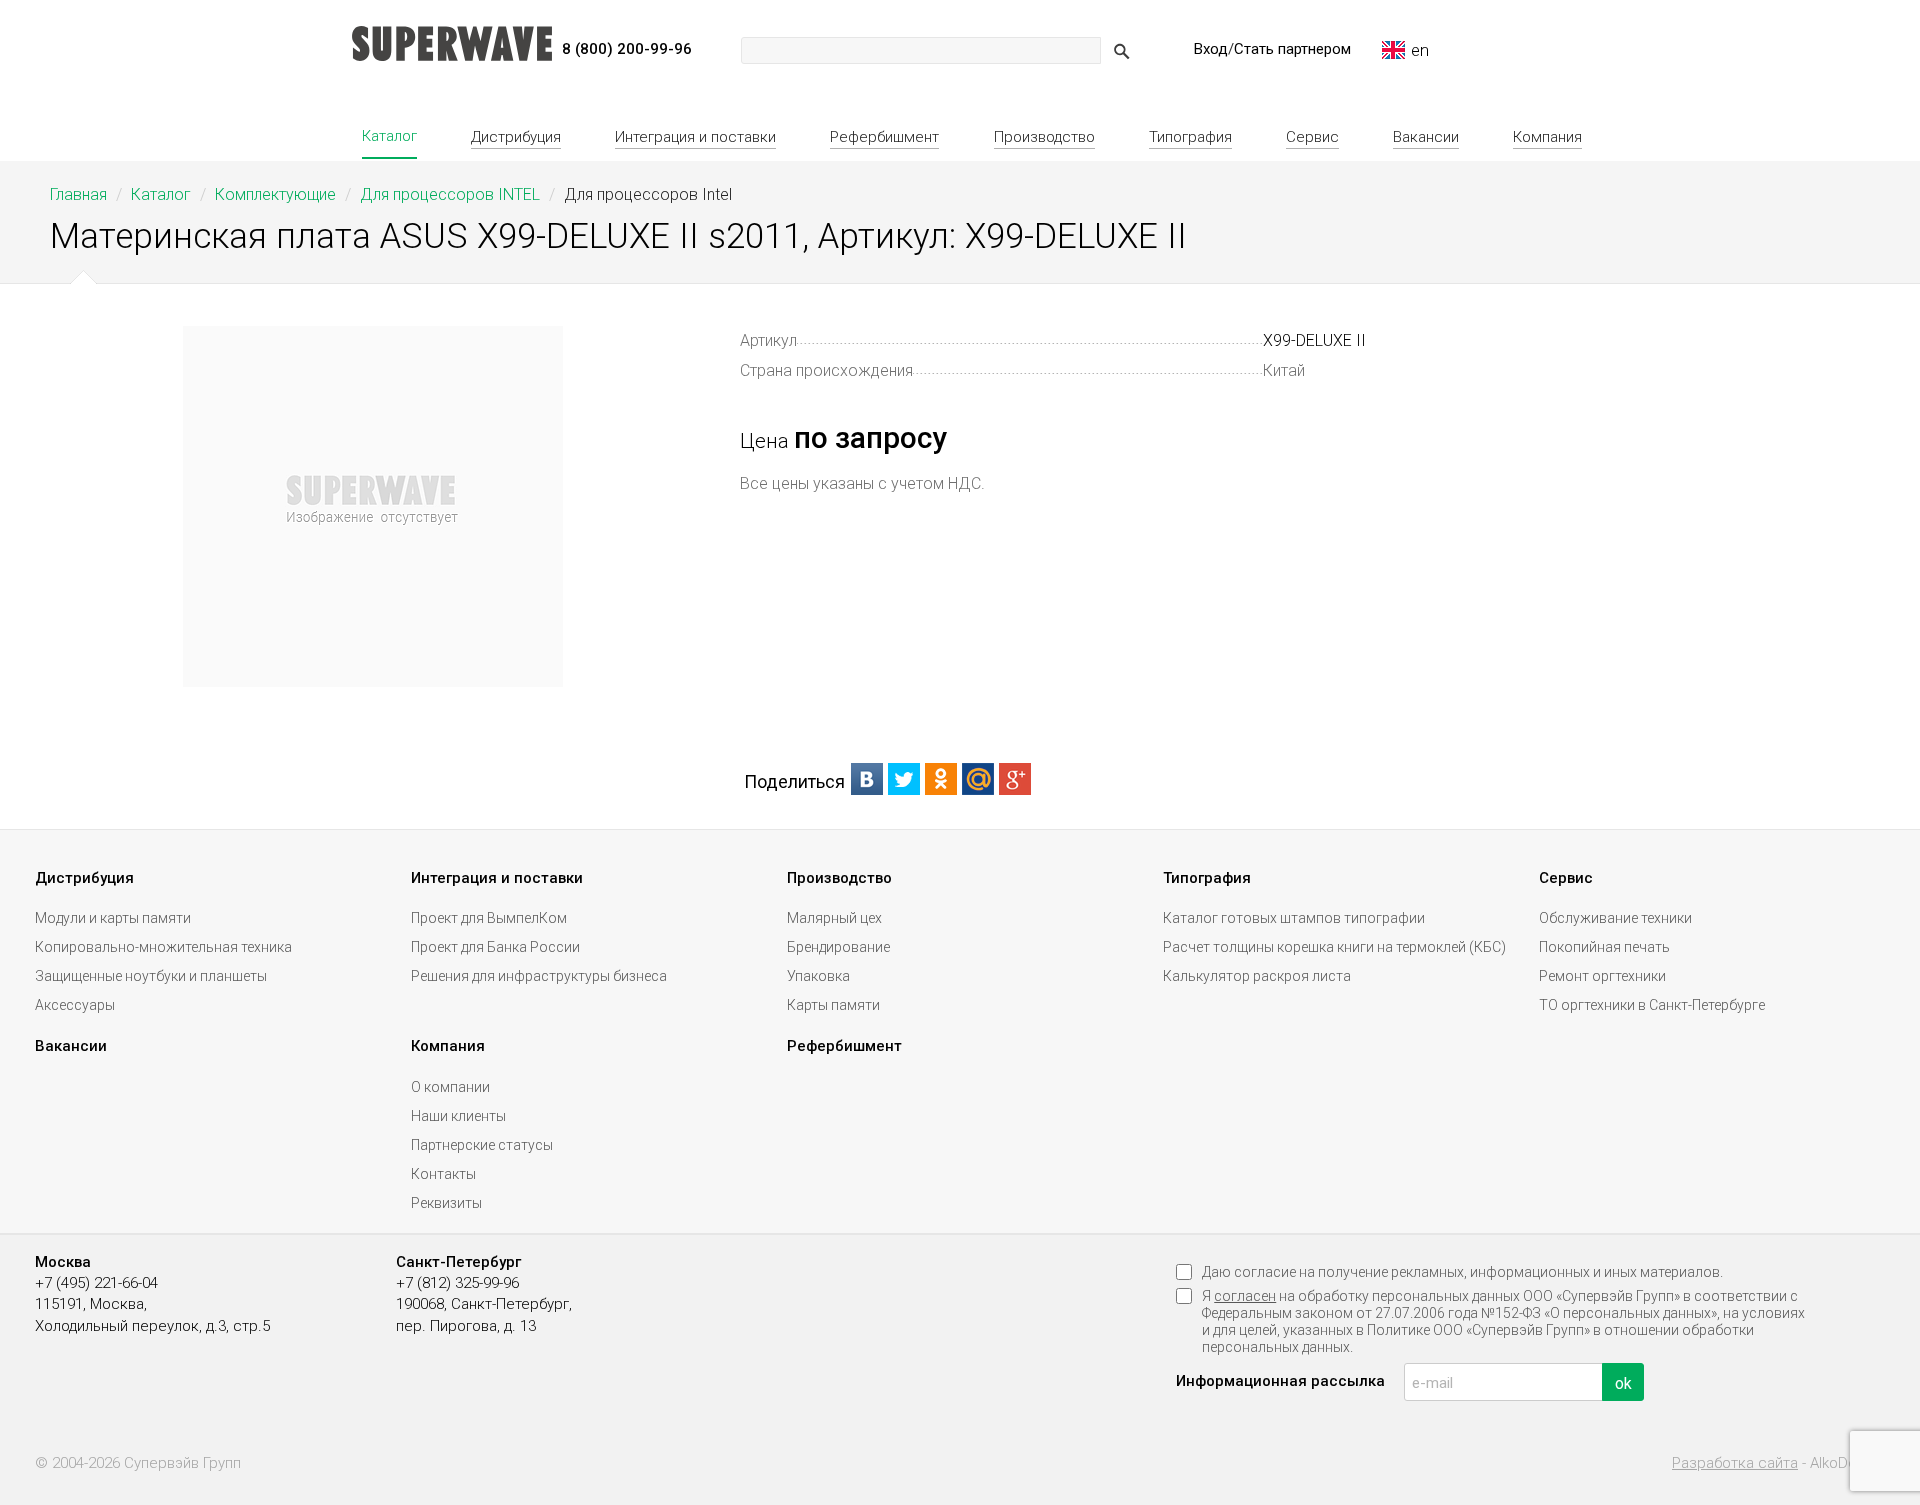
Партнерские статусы (482, 1145)
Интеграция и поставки (695, 137)
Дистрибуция (516, 137)
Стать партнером (1292, 49)
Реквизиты (446, 1203)
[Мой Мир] (978, 779)
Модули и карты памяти (113, 918)
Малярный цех (834, 918)
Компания (1547, 137)
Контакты (443, 1174)
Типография (1190, 137)
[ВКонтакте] (867, 779)
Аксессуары (75, 1005)
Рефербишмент (884, 137)
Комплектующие (275, 194)
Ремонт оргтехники (1602, 976)
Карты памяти (833, 1005)
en (1420, 50)
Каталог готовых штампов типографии (1294, 918)
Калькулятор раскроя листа (1257, 976)
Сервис (1312, 137)
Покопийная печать (1604, 947)
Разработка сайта (1735, 1463)
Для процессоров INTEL (450, 194)
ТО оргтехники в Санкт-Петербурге (1652, 1005)
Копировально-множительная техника (163, 947)
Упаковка (818, 976)
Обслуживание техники (1615, 918)
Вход (1211, 49)
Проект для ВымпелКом (489, 918)
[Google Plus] (1015, 779)
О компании (450, 1087)
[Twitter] (904, 779)
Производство (1044, 137)
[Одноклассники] (941, 779)
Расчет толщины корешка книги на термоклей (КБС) (1334, 947)
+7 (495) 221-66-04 (96, 1283)
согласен (1245, 1296)
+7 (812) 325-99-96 (457, 1283)
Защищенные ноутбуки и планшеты (151, 976)
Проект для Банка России (495, 947)
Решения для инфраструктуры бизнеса (539, 976)
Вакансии (1426, 137)
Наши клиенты (458, 1116)
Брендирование (838, 947)
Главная (78, 194)
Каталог (389, 136)
